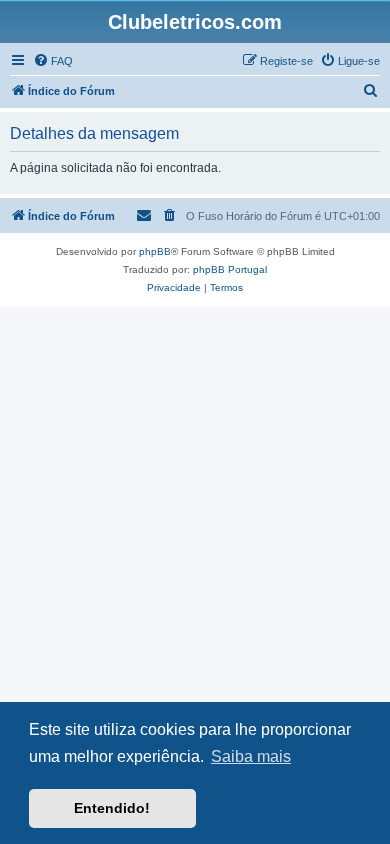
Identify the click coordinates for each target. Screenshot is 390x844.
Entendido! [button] (112, 808)
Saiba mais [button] (251, 756)
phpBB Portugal (230, 269)
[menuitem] (53, 61)
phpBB (155, 251)
